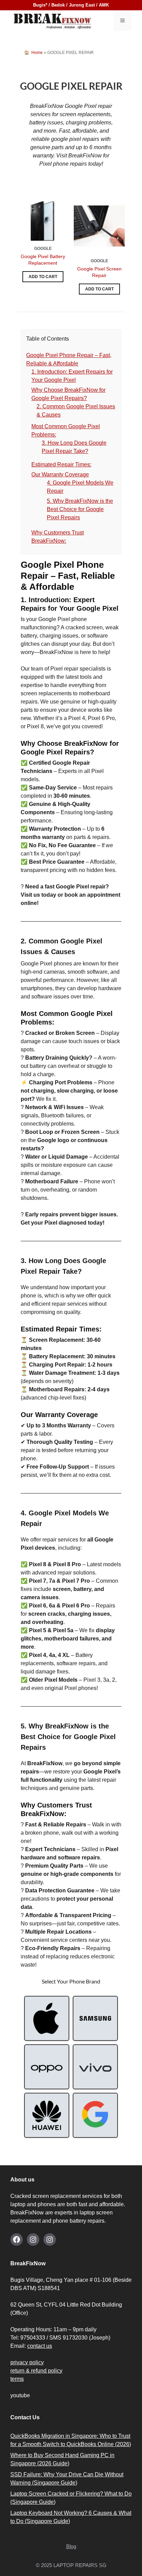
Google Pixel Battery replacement (43, 260)
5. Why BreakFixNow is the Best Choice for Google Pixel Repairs (80, 509)
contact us (40, 2346)
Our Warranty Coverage (60, 474)
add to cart (43, 277)
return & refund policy (36, 2371)
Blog (71, 2546)
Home (37, 53)
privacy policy (27, 2362)
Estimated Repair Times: (61, 465)
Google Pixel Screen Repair (99, 272)
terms (17, 2379)
